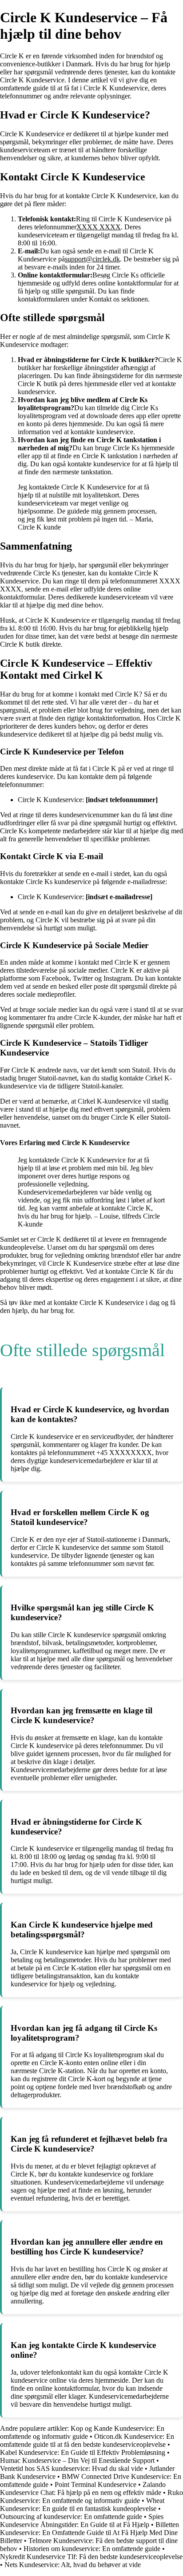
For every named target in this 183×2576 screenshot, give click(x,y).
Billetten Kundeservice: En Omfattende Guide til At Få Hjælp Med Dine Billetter (90, 2533)
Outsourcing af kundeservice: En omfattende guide (71, 2517)
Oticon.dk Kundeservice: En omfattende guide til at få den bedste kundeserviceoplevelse (87, 2440)
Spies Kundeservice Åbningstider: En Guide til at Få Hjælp (82, 2521)
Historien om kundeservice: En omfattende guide (92, 2549)
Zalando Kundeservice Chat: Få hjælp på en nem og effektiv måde (83, 2488)
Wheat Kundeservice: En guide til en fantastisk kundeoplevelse (82, 2505)
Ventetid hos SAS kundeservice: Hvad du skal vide (72, 2468)
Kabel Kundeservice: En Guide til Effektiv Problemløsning (83, 2452)
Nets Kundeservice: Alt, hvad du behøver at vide (73, 2565)
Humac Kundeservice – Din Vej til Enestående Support (77, 2460)
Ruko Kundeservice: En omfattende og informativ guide (91, 2497)
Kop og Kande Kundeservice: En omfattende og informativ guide (82, 2432)
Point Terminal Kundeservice (95, 2484)
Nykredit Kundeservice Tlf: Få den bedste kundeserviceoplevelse (91, 2557)
